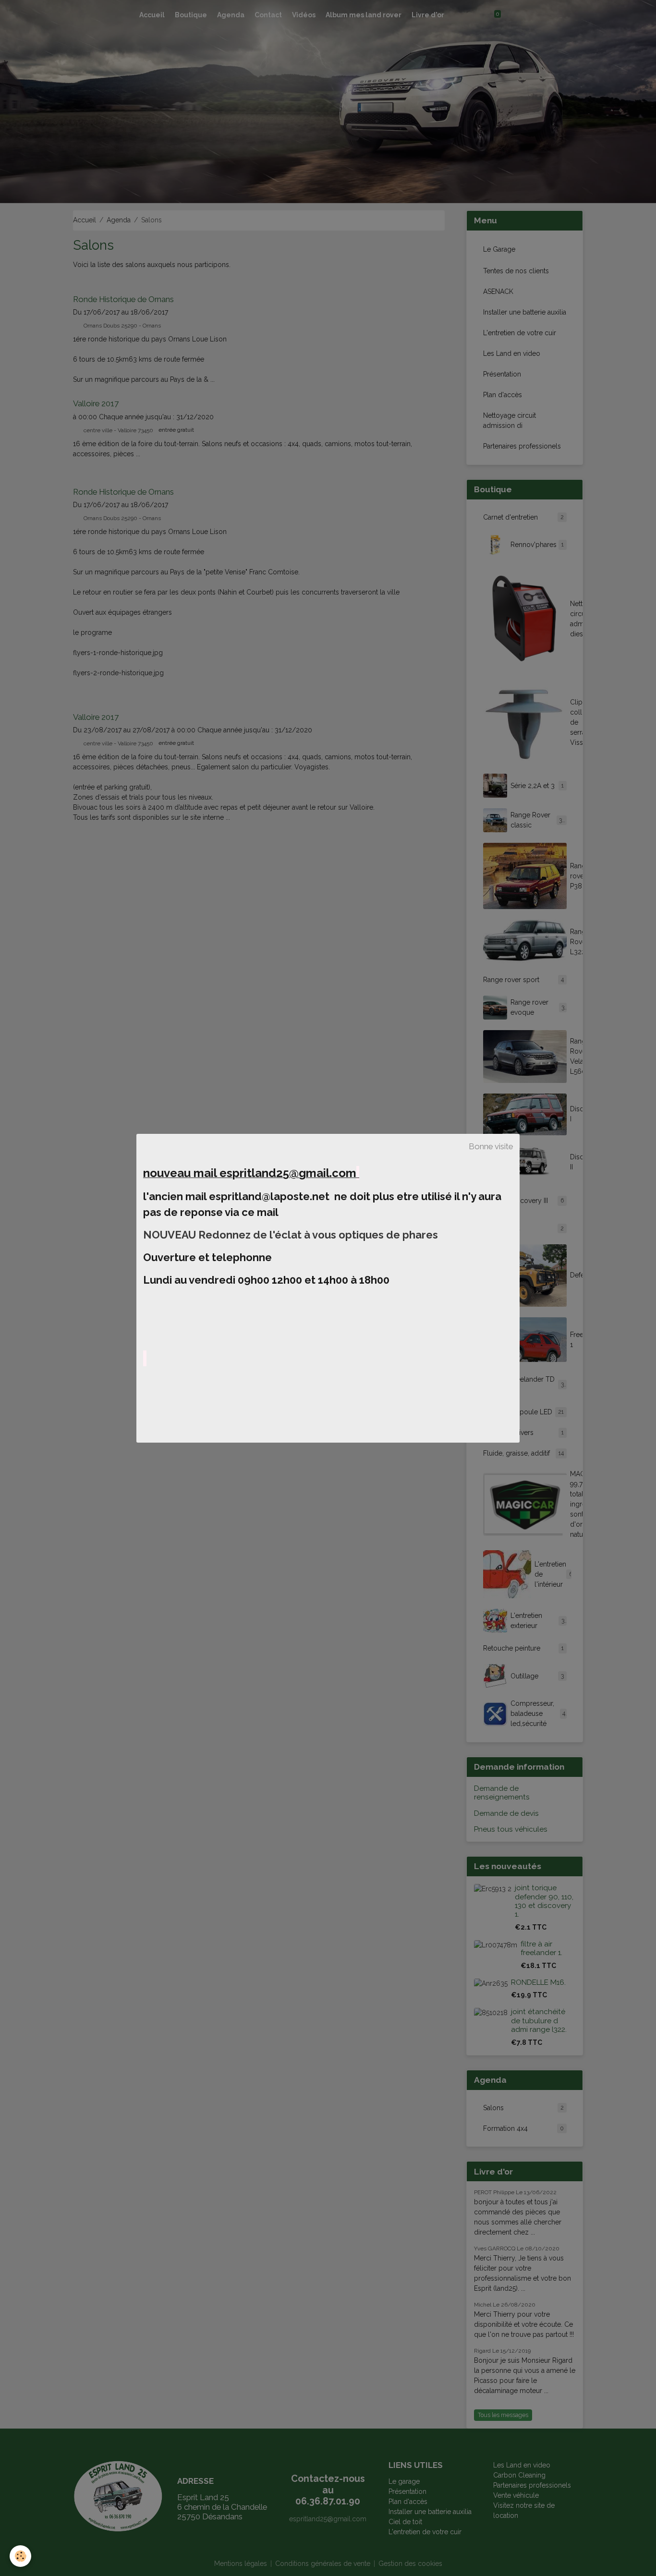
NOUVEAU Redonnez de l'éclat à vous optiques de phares (292, 1235)
